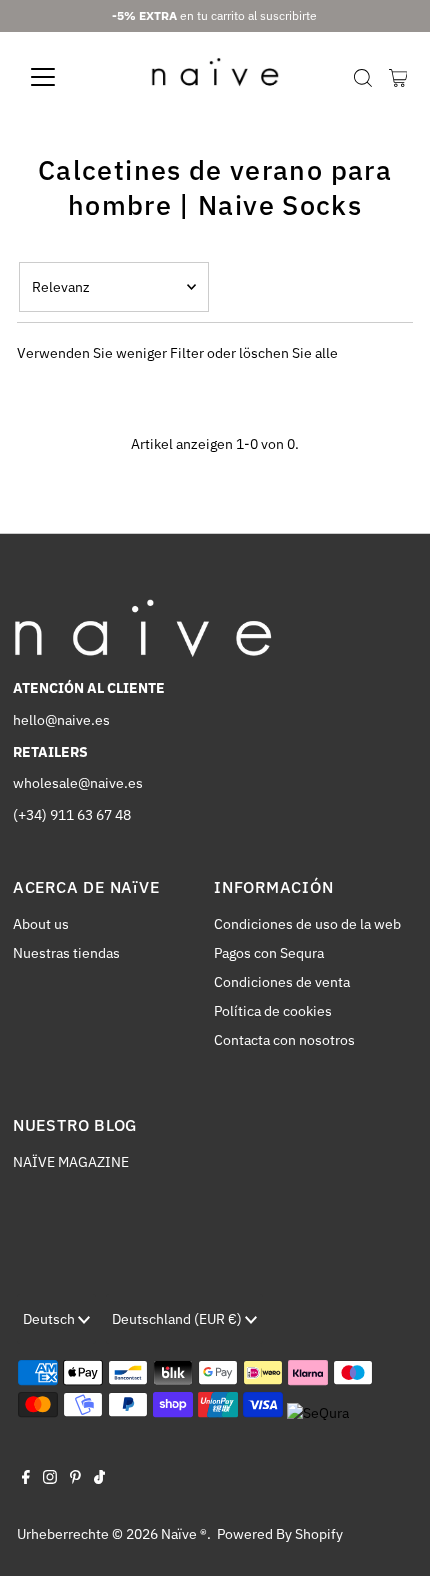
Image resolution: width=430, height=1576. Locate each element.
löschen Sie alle (288, 353)
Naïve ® (184, 1534)
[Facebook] (26, 1479)
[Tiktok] (99, 1479)
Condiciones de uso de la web (307, 924)
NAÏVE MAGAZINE (71, 1162)
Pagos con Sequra (269, 953)
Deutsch (50, 1319)
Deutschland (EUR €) (178, 1319)
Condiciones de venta (282, 982)
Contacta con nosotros (284, 1040)
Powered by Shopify (280, 1534)
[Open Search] (363, 78)
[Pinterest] (75, 1479)
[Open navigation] (64, 77)
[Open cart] (398, 77)
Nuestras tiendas (66, 953)
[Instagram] (50, 1479)
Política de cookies (273, 1011)
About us (41, 924)
